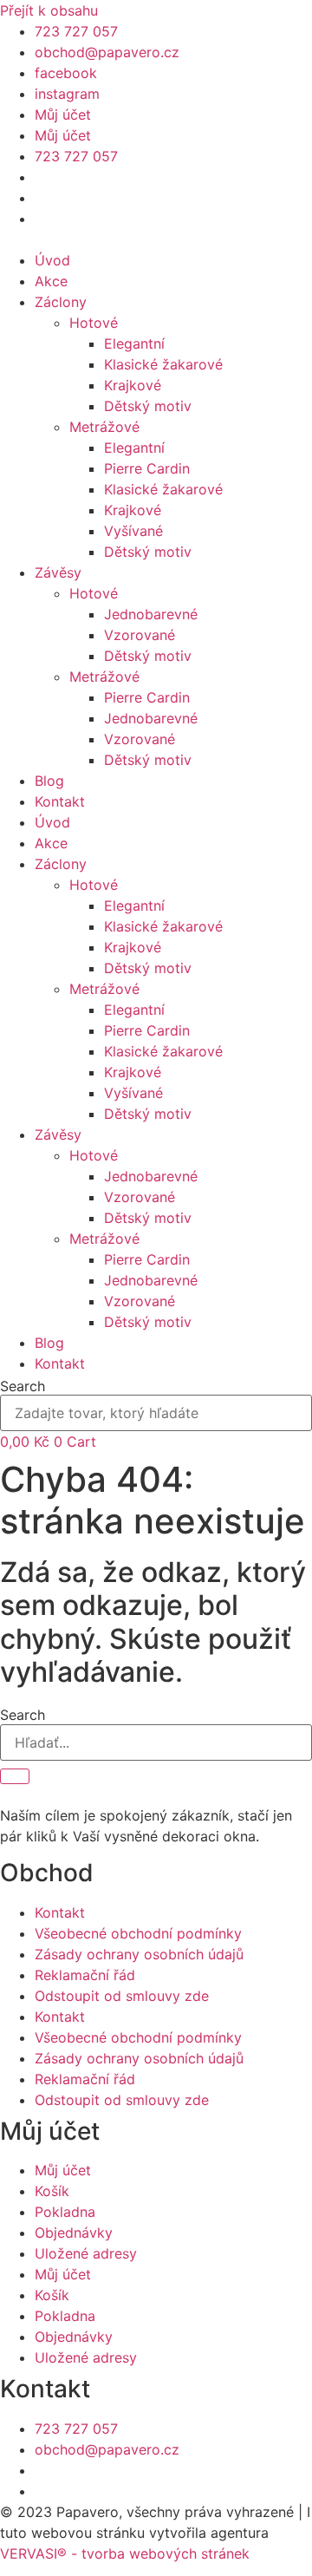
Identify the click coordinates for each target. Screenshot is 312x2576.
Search (23, 1386)
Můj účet (63, 114)
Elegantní (134, 343)
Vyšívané (133, 531)
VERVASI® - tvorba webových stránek (125, 2553)
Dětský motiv (148, 406)
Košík (52, 2191)
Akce (51, 281)
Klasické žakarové (163, 364)
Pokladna (65, 2212)
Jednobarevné (151, 614)
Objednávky (74, 2233)
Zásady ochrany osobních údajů (139, 1954)
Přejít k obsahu (49, 10)
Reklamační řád (85, 1975)
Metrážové (104, 427)
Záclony (61, 302)
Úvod (52, 260)
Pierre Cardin (147, 468)
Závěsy (58, 572)
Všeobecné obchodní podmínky (138, 1933)
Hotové (94, 323)
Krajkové (133, 385)
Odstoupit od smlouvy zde (122, 1996)
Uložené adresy (86, 2253)
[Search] (15, 1776)
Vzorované (140, 635)
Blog (49, 781)
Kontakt (60, 801)
